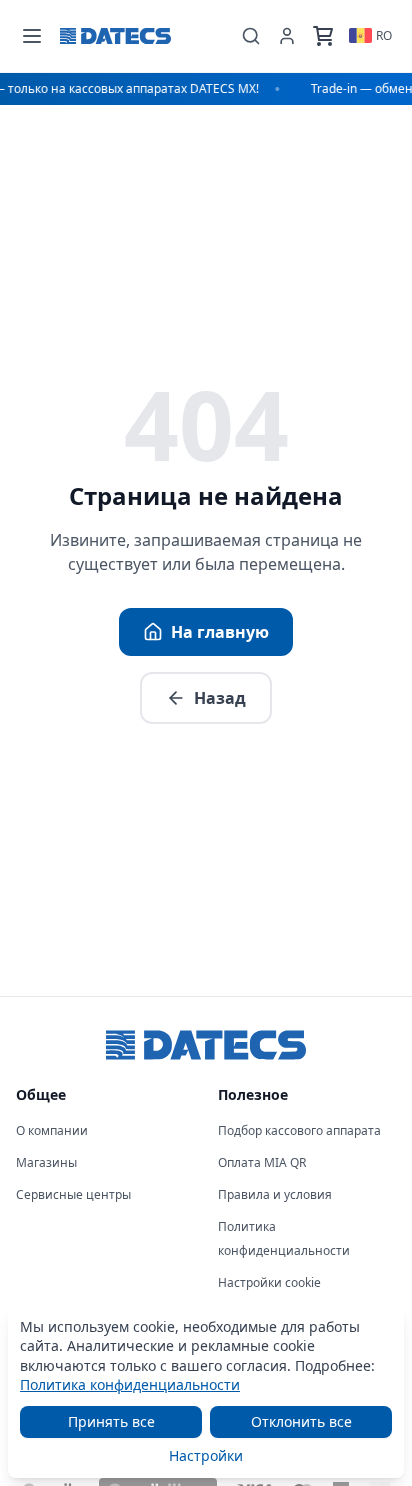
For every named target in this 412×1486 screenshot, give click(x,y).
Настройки (206, 1455)
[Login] (287, 36)
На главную (220, 632)
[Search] (251, 36)
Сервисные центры (73, 1194)
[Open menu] (32, 36)
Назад (220, 698)
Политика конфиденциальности (130, 1384)
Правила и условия (275, 1194)
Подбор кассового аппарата (299, 1130)
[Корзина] (323, 36)
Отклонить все (301, 1421)
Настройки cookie (269, 1283)
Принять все (111, 1421)
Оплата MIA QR (262, 1162)
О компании (52, 1130)
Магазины (46, 1162)
